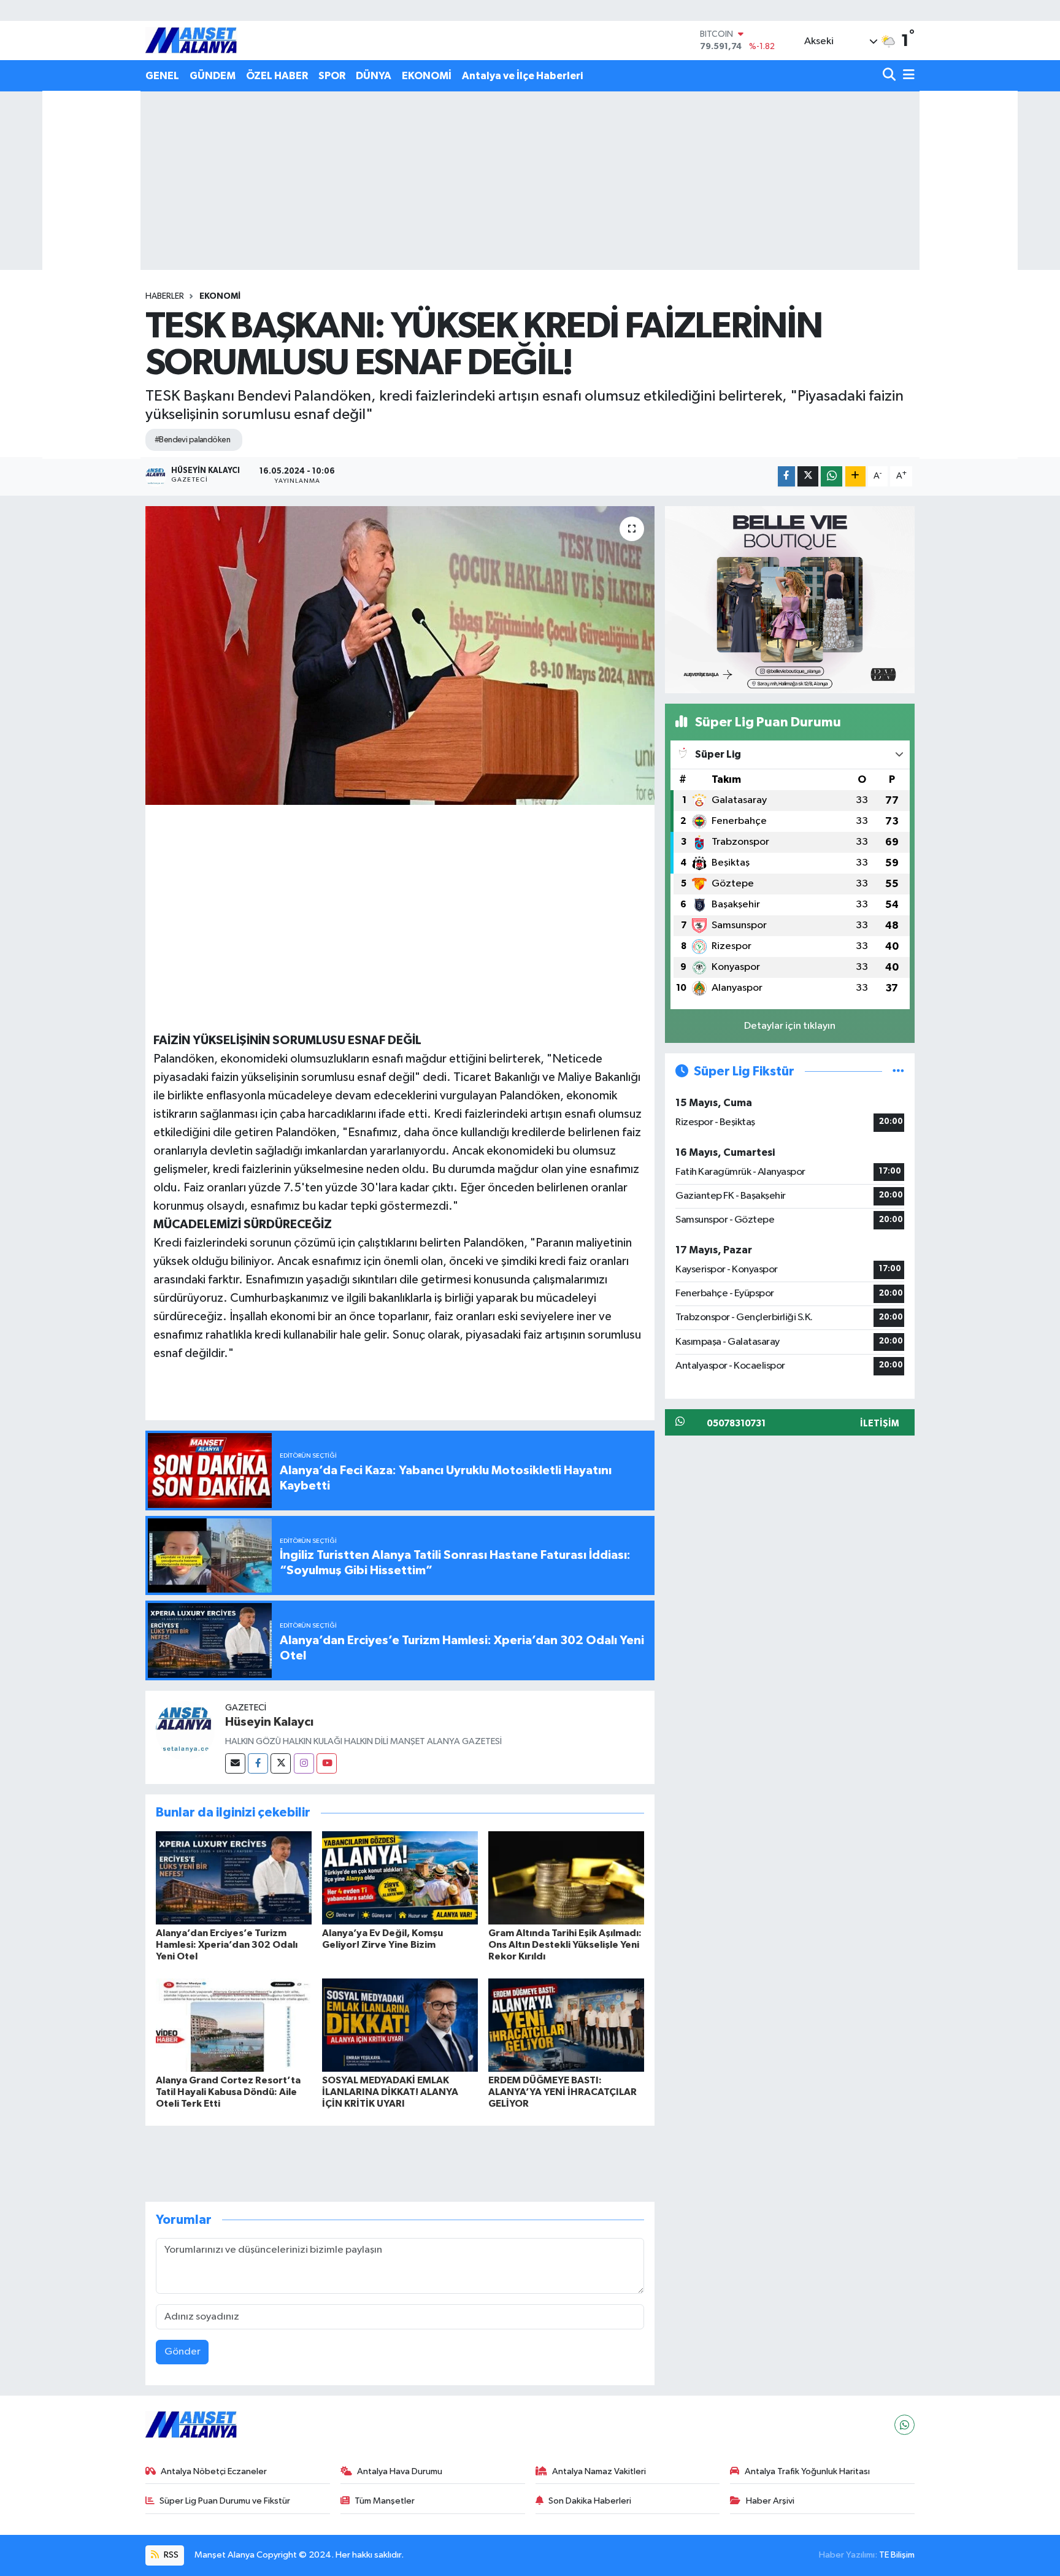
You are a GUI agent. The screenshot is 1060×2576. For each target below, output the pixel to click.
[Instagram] (304, 1763)
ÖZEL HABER (277, 76)
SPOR (332, 76)
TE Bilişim (897, 2555)
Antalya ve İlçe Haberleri (522, 76)
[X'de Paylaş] (808, 476)
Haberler (165, 296)
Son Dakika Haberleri (590, 2501)
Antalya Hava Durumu (400, 2471)
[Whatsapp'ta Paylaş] (831, 476)
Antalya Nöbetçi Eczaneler (214, 2471)
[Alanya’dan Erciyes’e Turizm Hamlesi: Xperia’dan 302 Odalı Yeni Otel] (234, 1878)
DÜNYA (374, 76)
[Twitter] (281, 1763)
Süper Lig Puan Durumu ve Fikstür (225, 2501)
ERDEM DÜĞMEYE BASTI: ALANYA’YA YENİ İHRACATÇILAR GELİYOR (563, 2092)
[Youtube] (327, 1763)
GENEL (162, 76)
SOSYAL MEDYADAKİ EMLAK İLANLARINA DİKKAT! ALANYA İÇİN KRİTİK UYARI (390, 2092)
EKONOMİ (427, 76)
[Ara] (890, 76)
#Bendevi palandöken (192, 440)
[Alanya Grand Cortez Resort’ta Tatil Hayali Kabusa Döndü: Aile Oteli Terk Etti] (234, 2025)
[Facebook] (258, 1763)
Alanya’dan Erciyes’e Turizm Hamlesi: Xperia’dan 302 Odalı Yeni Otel (227, 1945)
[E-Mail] (235, 1763)
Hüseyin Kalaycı (269, 1722)
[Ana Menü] (907, 76)
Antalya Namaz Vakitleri (599, 2471)
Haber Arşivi (770, 2501)
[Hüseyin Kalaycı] (185, 1730)
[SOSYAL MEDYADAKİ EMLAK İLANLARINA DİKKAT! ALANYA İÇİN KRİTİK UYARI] (400, 2025)
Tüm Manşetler (385, 2501)
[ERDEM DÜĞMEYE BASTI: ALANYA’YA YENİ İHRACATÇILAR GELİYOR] (566, 2025)
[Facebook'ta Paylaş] (786, 476)
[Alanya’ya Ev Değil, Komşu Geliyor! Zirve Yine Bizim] (400, 1878)
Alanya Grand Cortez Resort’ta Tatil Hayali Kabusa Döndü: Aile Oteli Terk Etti (228, 2092)
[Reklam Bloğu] (790, 599)
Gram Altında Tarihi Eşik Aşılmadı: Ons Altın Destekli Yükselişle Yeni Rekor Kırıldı (565, 1945)
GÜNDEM (213, 76)
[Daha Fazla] (855, 476)
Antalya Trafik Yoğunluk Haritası (807, 2471)
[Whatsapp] (904, 2425)
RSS (170, 2555)
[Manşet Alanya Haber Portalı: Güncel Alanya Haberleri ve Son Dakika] (191, 40)
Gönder (182, 2352)
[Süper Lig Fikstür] (898, 1071)
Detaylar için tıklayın (790, 1026)
